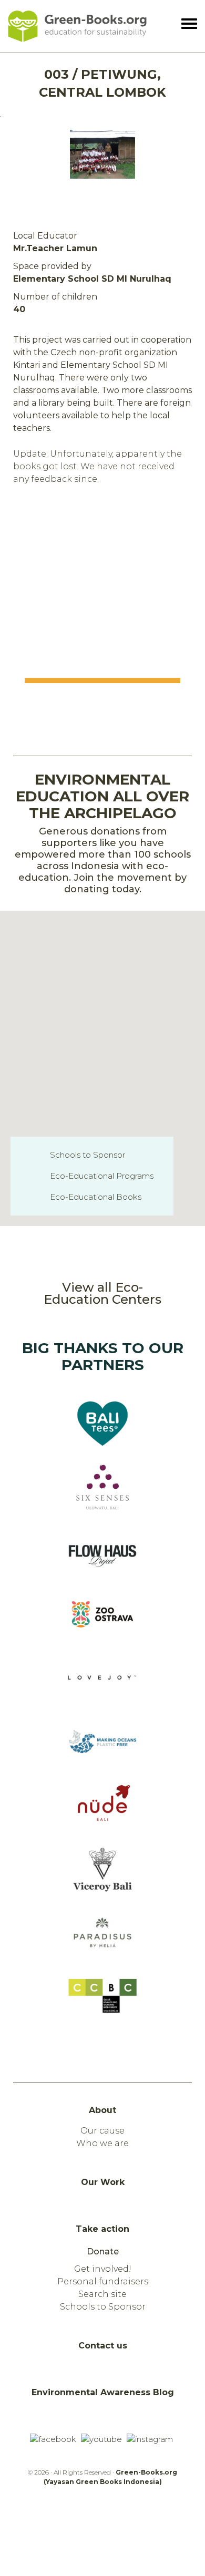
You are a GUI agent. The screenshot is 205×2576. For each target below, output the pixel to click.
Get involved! (103, 2269)
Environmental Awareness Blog (103, 2392)
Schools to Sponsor (88, 1155)
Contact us (103, 2346)
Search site (102, 2294)
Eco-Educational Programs (102, 1176)
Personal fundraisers (103, 2281)
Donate (103, 2252)
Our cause (102, 2131)
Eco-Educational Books (96, 1197)
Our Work (103, 2182)
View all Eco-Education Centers (102, 1293)
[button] (127, 1068)
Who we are (102, 2143)
